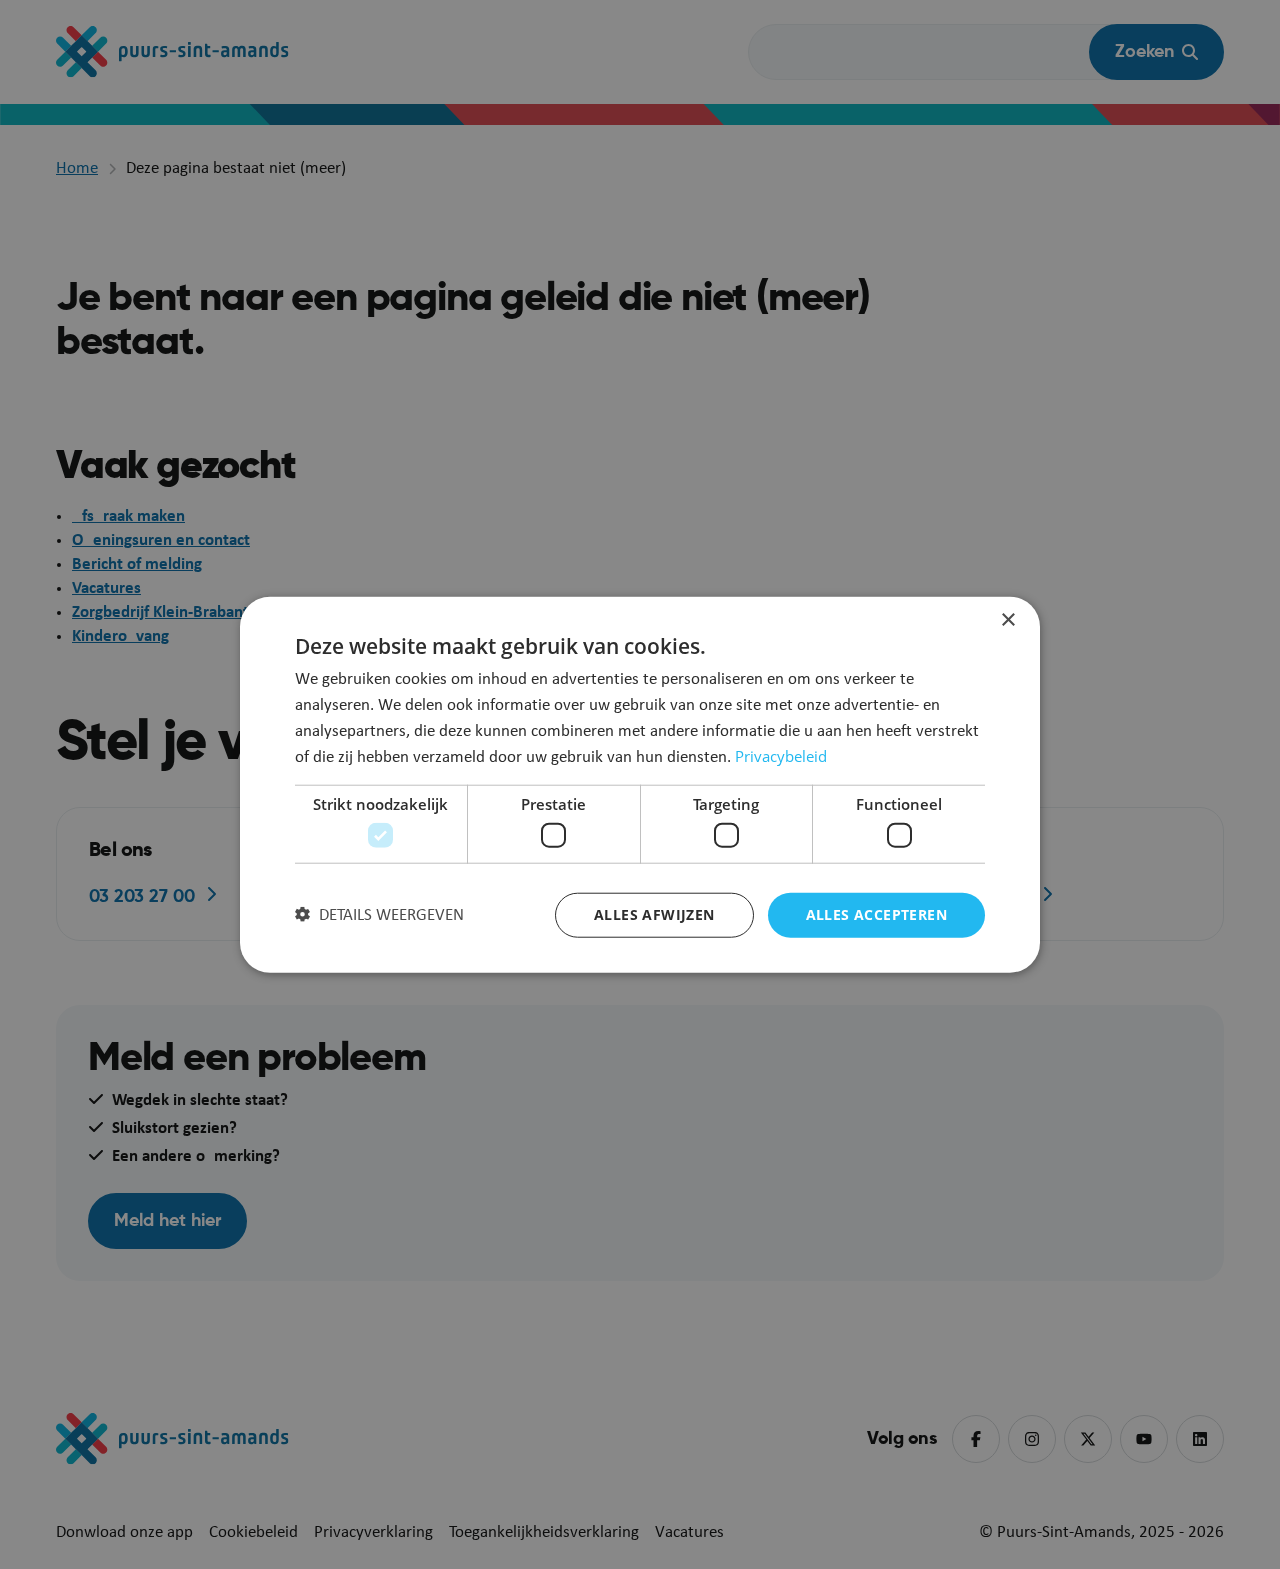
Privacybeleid (781, 756)
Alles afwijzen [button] (654, 914)
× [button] (1007, 619)
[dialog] (640, 784)
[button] (379, 915)
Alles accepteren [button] (876, 914)
